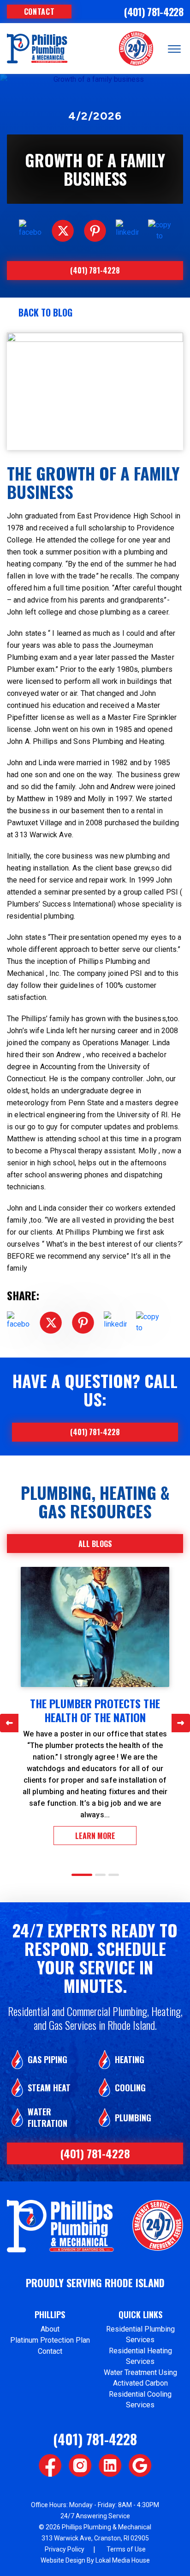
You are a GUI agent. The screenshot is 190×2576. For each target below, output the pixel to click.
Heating (130, 2060)
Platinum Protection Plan (50, 2340)
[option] (95, 1706)
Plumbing (133, 2118)
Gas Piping (47, 2060)
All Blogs (95, 1544)
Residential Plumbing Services (140, 2334)
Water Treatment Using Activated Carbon (140, 2378)
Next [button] (181, 1723)
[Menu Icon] (174, 47)
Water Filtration (47, 2118)
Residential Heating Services (140, 2356)
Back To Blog (45, 312)
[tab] (82, 1875)
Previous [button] (9, 1723)
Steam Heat (49, 2088)
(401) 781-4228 (154, 12)
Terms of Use (126, 2549)
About (50, 2329)
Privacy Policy (65, 2549)
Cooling (130, 2088)
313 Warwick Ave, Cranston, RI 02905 (95, 2538)
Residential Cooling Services (140, 2399)
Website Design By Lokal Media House (95, 2560)
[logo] (37, 49)
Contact (39, 12)
